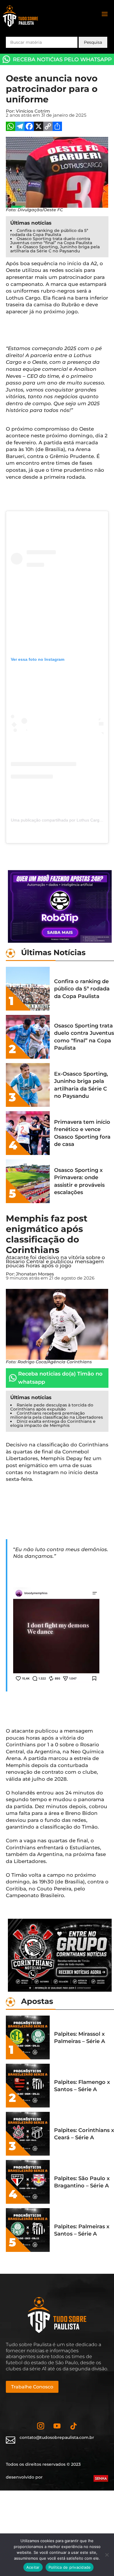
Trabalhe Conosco (32, 2387)
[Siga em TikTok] (73, 2426)
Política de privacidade (70, 2567)
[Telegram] (20, 127)
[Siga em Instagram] (41, 2426)
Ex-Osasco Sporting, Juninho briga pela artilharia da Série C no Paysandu (55, 249)
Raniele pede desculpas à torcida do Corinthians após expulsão (52, 1407)
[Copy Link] (48, 127)
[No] (107, 2555)
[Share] (57, 127)
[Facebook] (29, 127)
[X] (39, 127)
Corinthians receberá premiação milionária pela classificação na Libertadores (57, 1415)
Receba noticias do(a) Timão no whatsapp (60, 1378)
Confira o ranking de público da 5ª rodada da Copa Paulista (49, 233)
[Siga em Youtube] (57, 2426)
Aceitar (33, 2567)
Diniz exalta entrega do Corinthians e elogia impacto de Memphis (53, 1423)
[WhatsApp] (11, 127)
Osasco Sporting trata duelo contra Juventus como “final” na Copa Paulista (51, 241)
